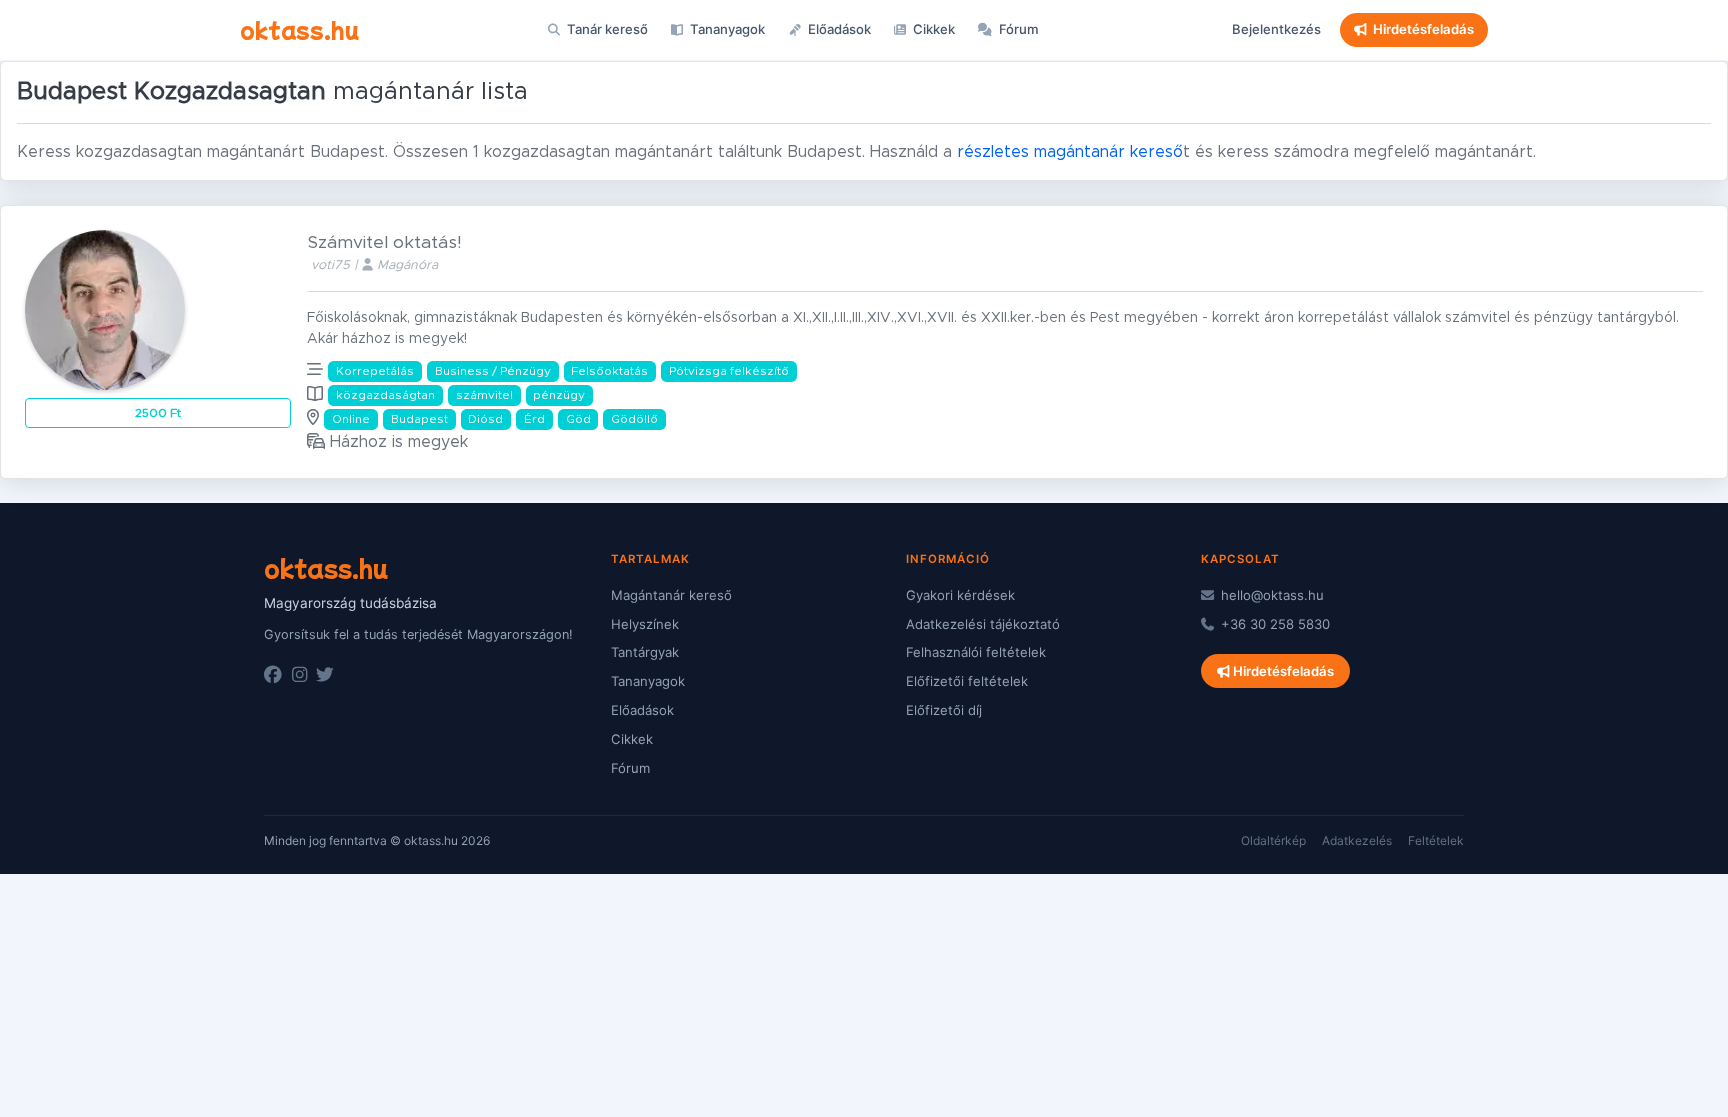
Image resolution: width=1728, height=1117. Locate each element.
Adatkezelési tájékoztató (983, 624)
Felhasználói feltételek (976, 652)
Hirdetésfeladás (1423, 29)
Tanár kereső (606, 29)
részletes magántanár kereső (1070, 152)
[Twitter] (325, 675)
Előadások (838, 29)
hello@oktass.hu (1270, 595)
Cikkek (932, 29)
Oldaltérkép (1273, 840)
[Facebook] (273, 675)
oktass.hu (299, 29)
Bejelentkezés (1276, 29)
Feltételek (1436, 840)
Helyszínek (645, 624)
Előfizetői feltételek (967, 681)
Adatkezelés (1357, 840)
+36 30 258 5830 (1273, 624)
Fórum (1017, 29)
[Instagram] (299, 675)
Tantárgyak (645, 652)
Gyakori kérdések (960, 595)
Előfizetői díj (944, 710)
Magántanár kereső (671, 595)
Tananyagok (726, 29)
